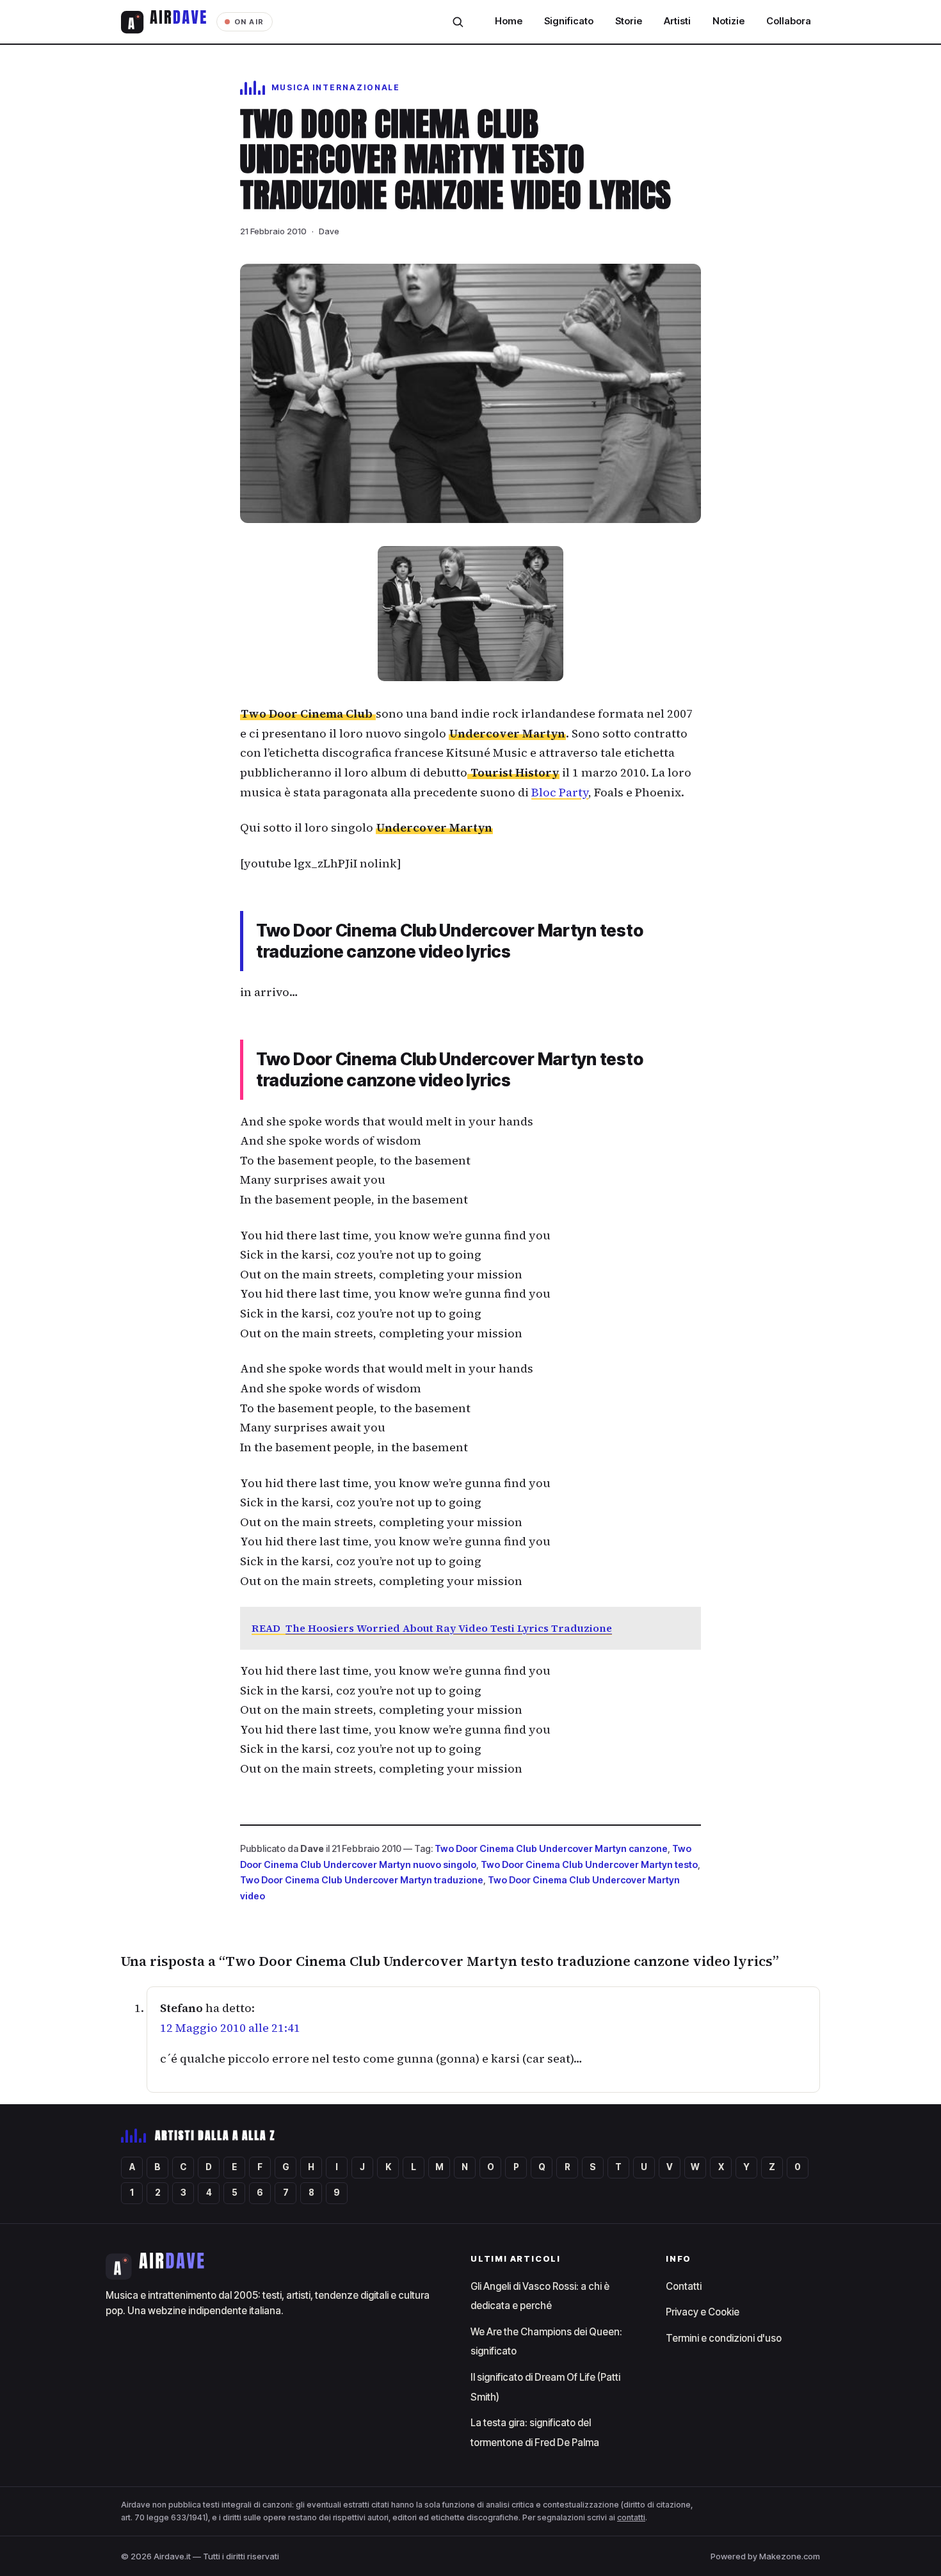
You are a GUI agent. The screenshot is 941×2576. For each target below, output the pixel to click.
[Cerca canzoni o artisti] (458, 22)
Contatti (684, 2286)
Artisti (677, 21)
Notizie (728, 21)
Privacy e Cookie (703, 2312)
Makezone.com (790, 2556)
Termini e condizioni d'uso (724, 2338)
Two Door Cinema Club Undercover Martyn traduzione (362, 1880)
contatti (631, 2517)
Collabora (789, 21)
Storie (629, 21)
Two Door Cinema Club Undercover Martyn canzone (551, 1848)
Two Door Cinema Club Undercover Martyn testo (589, 1864)
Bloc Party (560, 792)
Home (509, 21)
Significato (569, 21)
